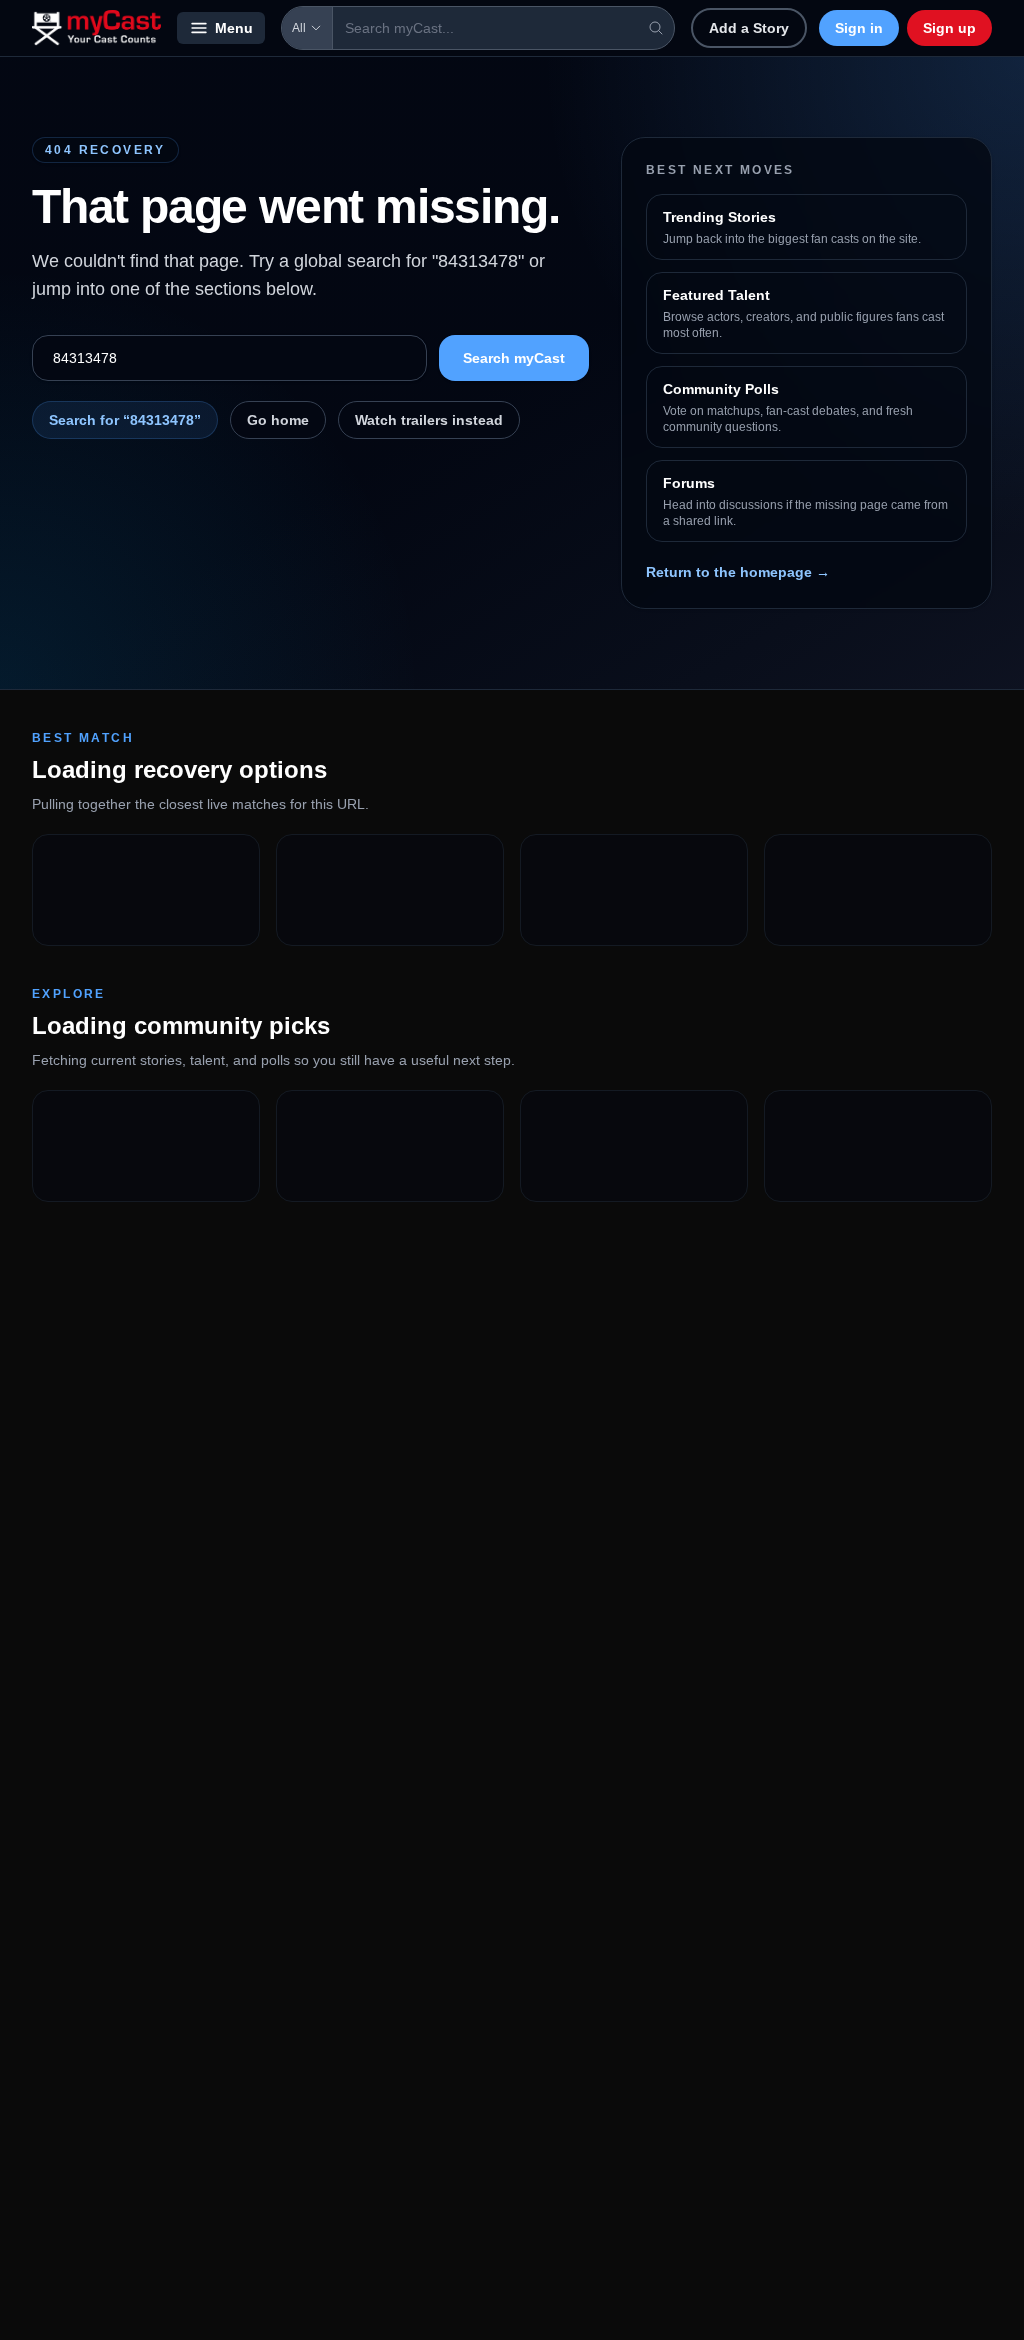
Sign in (859, 28)
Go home (278, 420)
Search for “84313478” (125, 420)
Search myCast (514, 358)
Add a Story (749, 28)
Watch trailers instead (429, 420)
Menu (234, 28)
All (299, 28)
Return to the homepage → (738, 572)
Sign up (949, 28)
